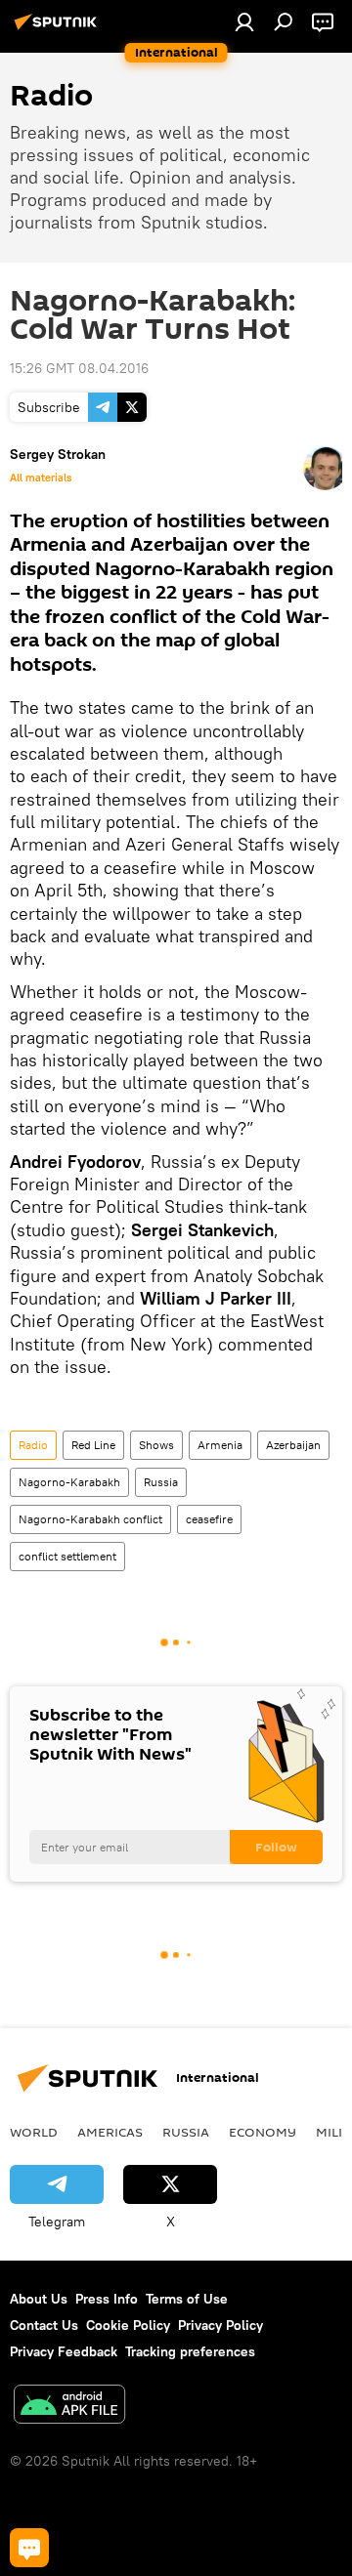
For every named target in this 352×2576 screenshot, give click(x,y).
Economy (263, 2132)
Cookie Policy (128, 2325)
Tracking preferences (190, 2351)
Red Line (93, 1445)
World (34, 2132)
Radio (33, 1445)
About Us (39, 2299)
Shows (156, 1445)
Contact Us (44, 2325)
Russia (161, 1482)
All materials (41, 478)
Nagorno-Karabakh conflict (90, 1519)
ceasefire (209, 1519)
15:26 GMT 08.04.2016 (79, 368)
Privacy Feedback (64, 2351)
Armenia (220, 1445)
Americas (110, 2132)
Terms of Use (187, 2299)
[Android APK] (69, 2407)
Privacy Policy (220, 2325)
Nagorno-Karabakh (69, 1482)
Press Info (107, 2299)
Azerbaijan (293, 1445)
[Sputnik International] (59, 29)
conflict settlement (67, 1556)
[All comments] (29, 2548)
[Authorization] (244, 21)
